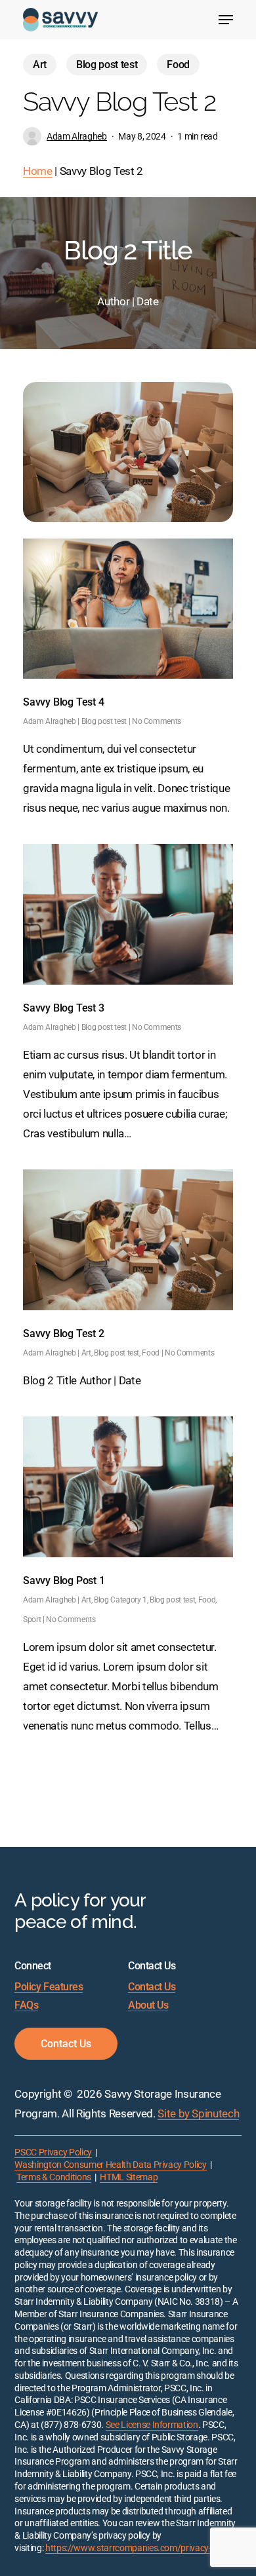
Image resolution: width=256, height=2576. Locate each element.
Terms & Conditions (54, 2177)
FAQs (26, 2005)
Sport (32, 1619)
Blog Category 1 (120, 1600)
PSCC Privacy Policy (53, 2152)
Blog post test (107, 65)
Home (38, 171)
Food (178, 65)
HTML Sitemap (129, 2177)
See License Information (152, 2425)
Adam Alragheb (77, 136)
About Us (148, 2005)
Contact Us (152, 1987)
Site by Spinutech (198, 2113)
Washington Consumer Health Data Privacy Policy (110, 2165)
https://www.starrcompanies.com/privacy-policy (139, 2548)
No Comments (157, 721)
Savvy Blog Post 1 (64, 1581)
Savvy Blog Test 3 (64, 1008)
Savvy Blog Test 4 (64, 702)
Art (40, 65)
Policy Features (49, 1987)
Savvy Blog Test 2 (64, 1334)
